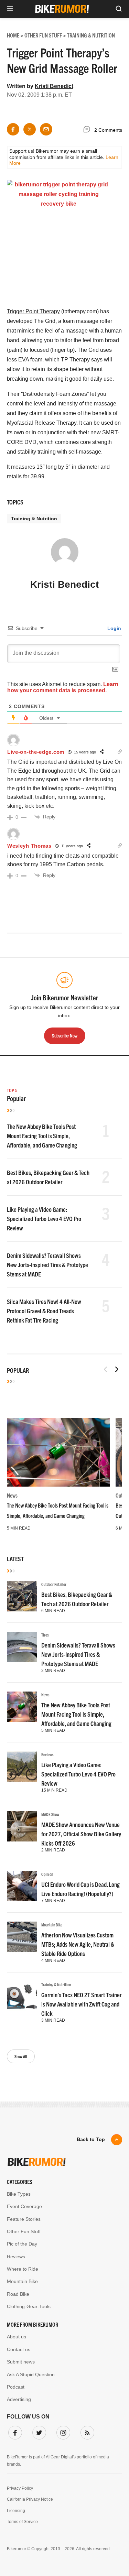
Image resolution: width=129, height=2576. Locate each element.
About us (17, 2337)
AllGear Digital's (61, 2457)
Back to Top (91, 2139)
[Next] (117, 1369)
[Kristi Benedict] (65, 555)
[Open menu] (10, 9)
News (12, 1495)
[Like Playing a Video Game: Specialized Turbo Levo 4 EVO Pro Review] (22, 1767)
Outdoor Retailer (54, 1584)
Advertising (19, 2399)
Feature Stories (24, 2219)
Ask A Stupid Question (31, 2374)
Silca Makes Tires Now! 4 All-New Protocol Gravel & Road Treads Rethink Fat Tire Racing (44, 1311)
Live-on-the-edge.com (36, 752)
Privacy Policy (20, 2488)
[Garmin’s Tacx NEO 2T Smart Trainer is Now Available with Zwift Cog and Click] (22, 1997)
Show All (21, 2056)
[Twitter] (38, 2431)
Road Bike (18, 2294)
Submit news (21, 2362)
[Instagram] (62, 2431)
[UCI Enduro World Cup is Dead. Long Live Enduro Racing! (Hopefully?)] (22, 1886)
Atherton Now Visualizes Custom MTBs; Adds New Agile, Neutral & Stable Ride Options (78, 1944)
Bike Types (19, 2194)
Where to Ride (23, 2269)
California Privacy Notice (30, 2499)
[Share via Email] (46, 129)
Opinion (47, 1874)
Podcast (16, 2387)
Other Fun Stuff (24, 2231)
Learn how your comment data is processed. (63, 687)
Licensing (16, 2511)
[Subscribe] (86, 2431)
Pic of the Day (22, 2244)
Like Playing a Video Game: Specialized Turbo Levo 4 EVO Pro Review (44, 1219)
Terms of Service (22, 2522)
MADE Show (50, 1814)
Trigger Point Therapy (33, 311)
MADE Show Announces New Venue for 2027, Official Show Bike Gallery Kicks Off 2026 (81, 1834)
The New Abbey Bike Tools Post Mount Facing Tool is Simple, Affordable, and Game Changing (42, 1136)
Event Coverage (24, 2206)
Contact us (19, 2349)
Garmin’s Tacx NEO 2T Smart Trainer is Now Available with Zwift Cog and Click (81, 2004)
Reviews (47, 1754)
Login (114, 628)
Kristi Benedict (54, 86)
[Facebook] (14, 2431)
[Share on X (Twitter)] (30, 129)
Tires (45, 1635)
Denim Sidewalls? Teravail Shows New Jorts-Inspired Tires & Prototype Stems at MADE (47, 1265)
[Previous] (106, 1369)
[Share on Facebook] (13, 129)
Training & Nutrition (34, 519)
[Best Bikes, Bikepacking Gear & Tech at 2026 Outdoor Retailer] (22, 1596)
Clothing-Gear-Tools (29, 2306)
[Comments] (88, 130)
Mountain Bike (52, 1925)
